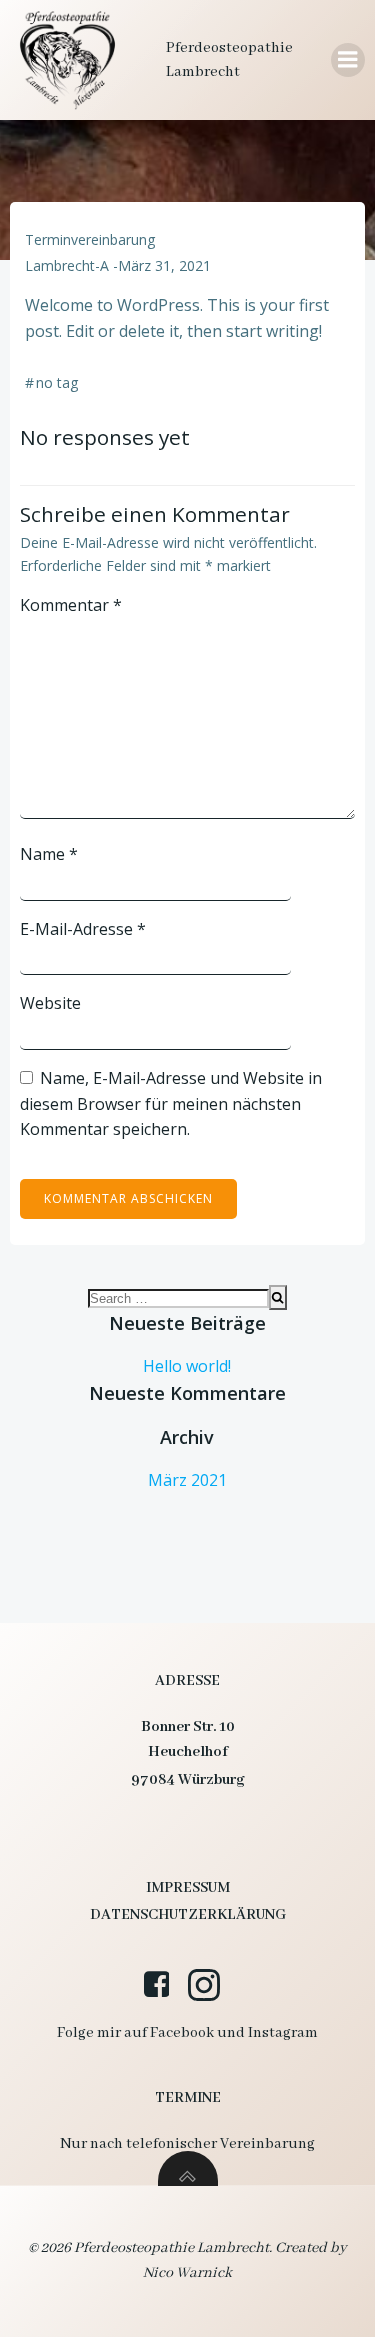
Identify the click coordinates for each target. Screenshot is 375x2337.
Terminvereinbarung (90, 239)
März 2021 (187, 1480)
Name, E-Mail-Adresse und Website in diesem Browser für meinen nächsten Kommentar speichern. (171, 1103)
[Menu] (348, 60)
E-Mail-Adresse (83, 929)
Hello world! (187, 1366)
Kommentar (71, 605)
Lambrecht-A (67, 265)
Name (49, 854)
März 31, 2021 (164, 265)
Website (50, 1003)
